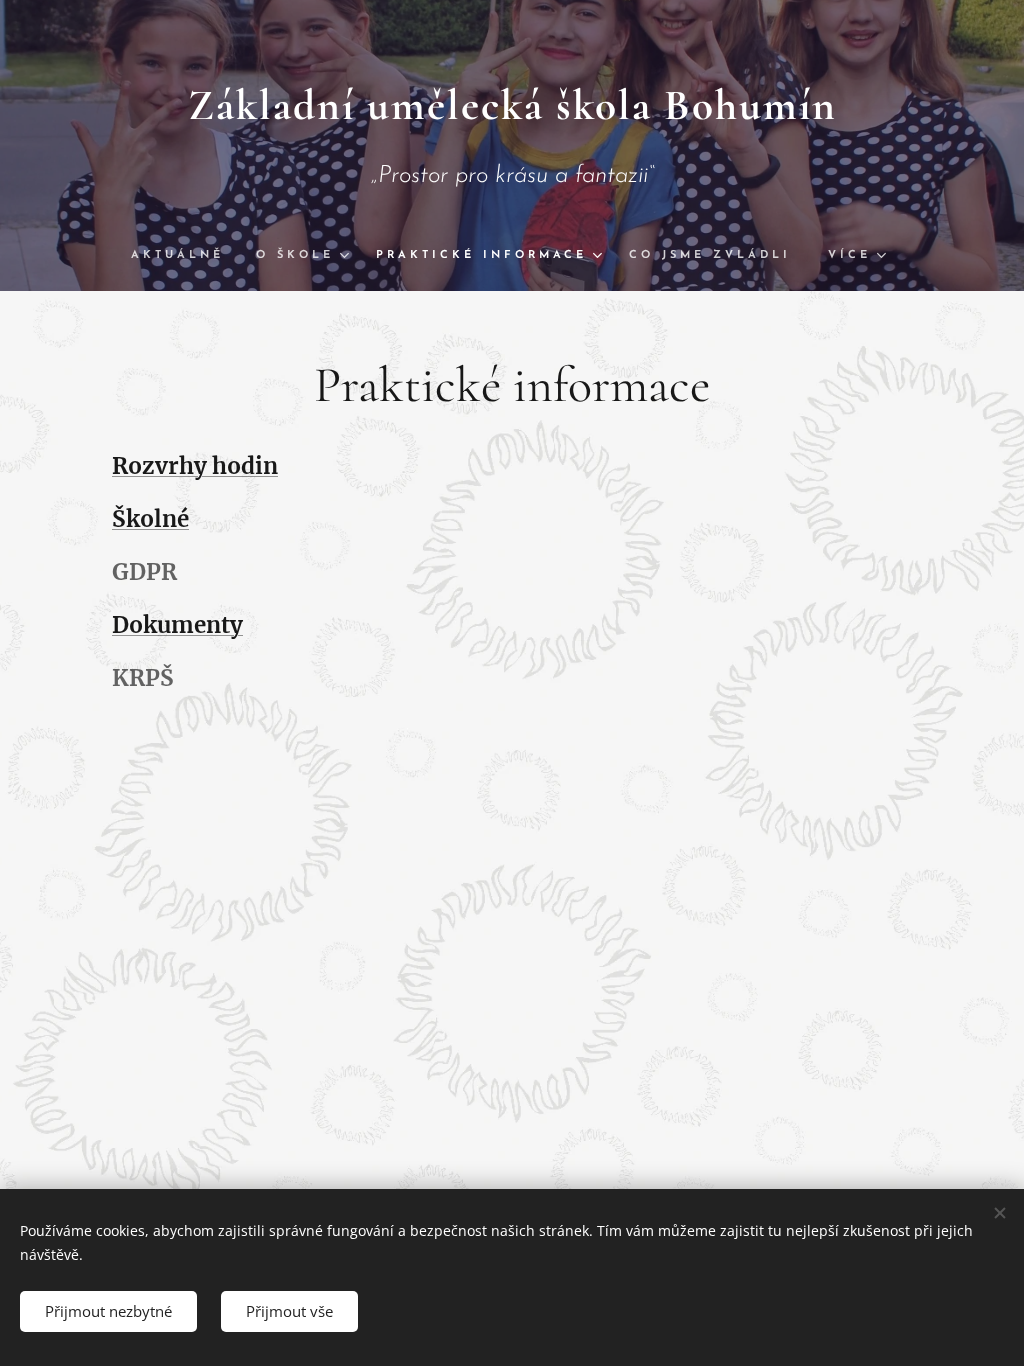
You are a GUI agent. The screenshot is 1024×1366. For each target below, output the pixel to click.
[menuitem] (185, 256)
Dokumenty (177, 625)
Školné (150, 519)
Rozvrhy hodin (195, 466)
